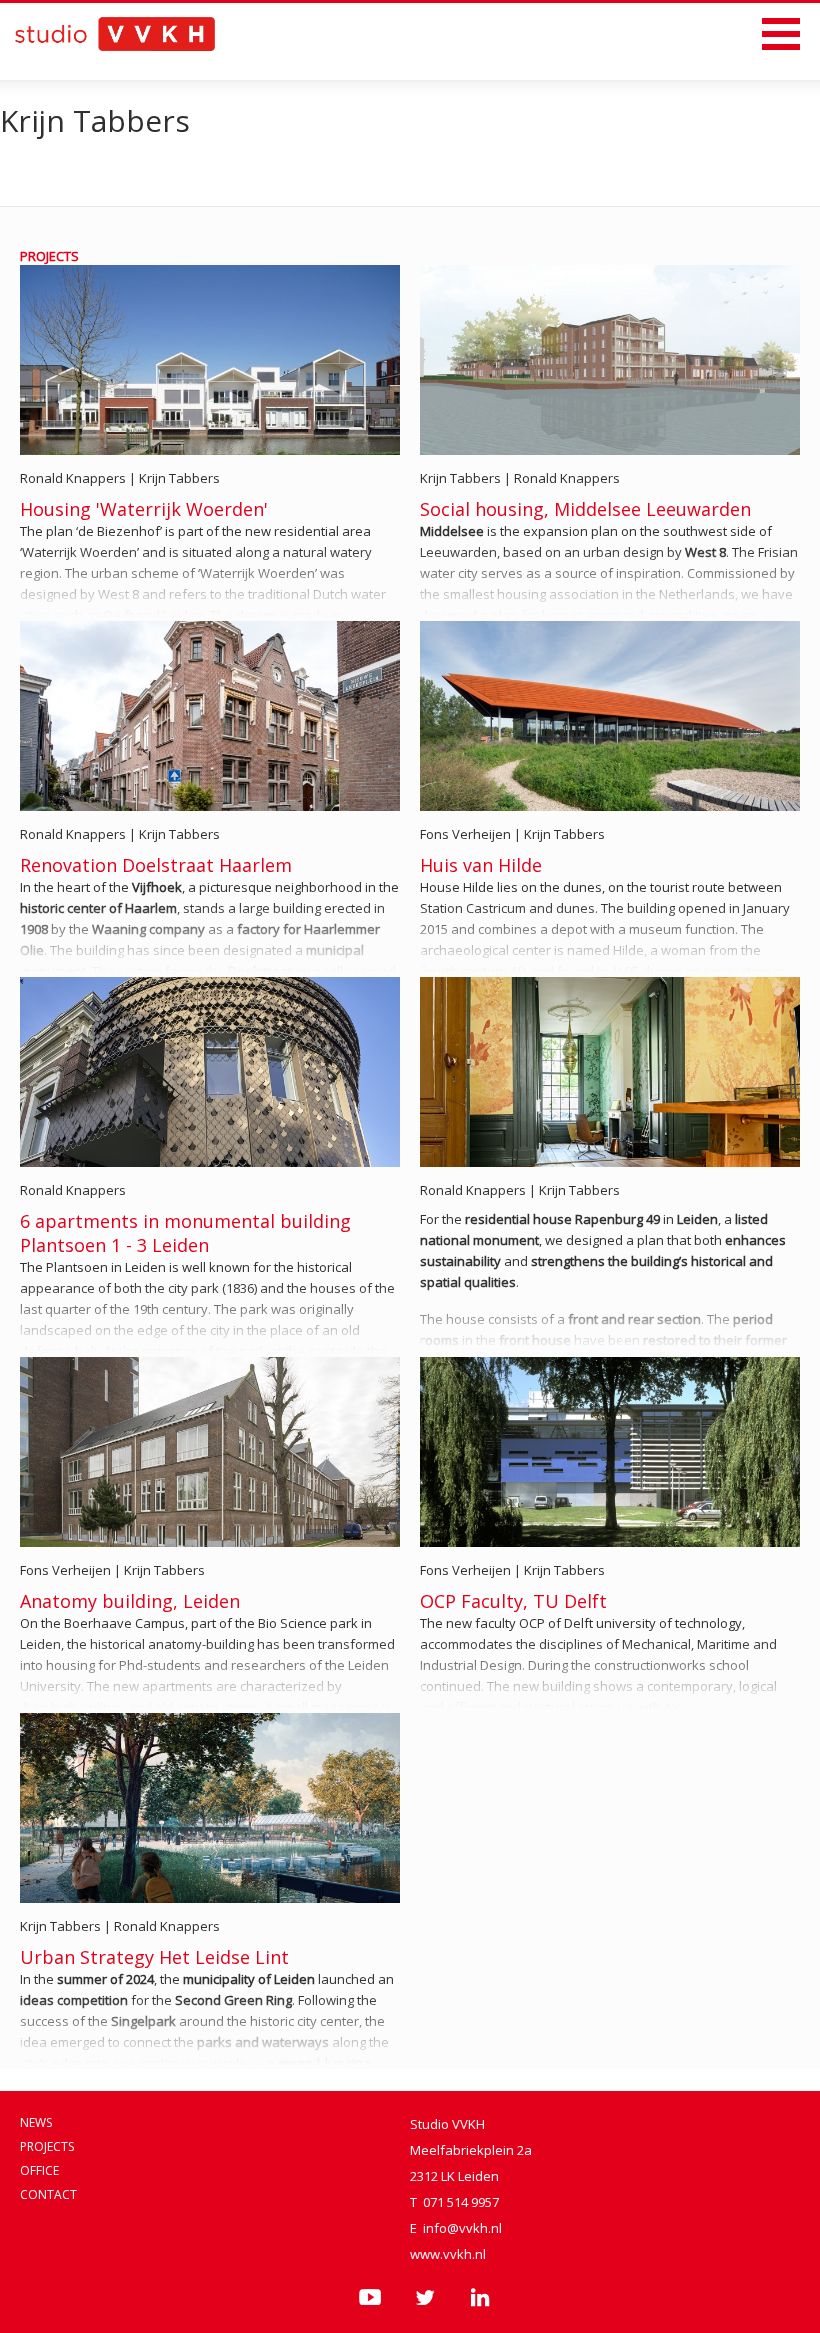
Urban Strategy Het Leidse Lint (154, 1957)
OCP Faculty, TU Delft (513, 1601)
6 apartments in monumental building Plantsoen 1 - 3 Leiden (185, 1233)
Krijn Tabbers (179, 478)
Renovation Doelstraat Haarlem (156, 865)
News (36, 2122)
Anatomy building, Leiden (130, 1601)
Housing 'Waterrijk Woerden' (144, 509)
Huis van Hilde (481, 865)
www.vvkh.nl (448, 2254)
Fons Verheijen (465, 834)
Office (39, 2170)
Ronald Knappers (73, 478)
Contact (48, 2194)
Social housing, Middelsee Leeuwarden (585, 509)
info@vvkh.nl (462, 2228)
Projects (47, 2146)
